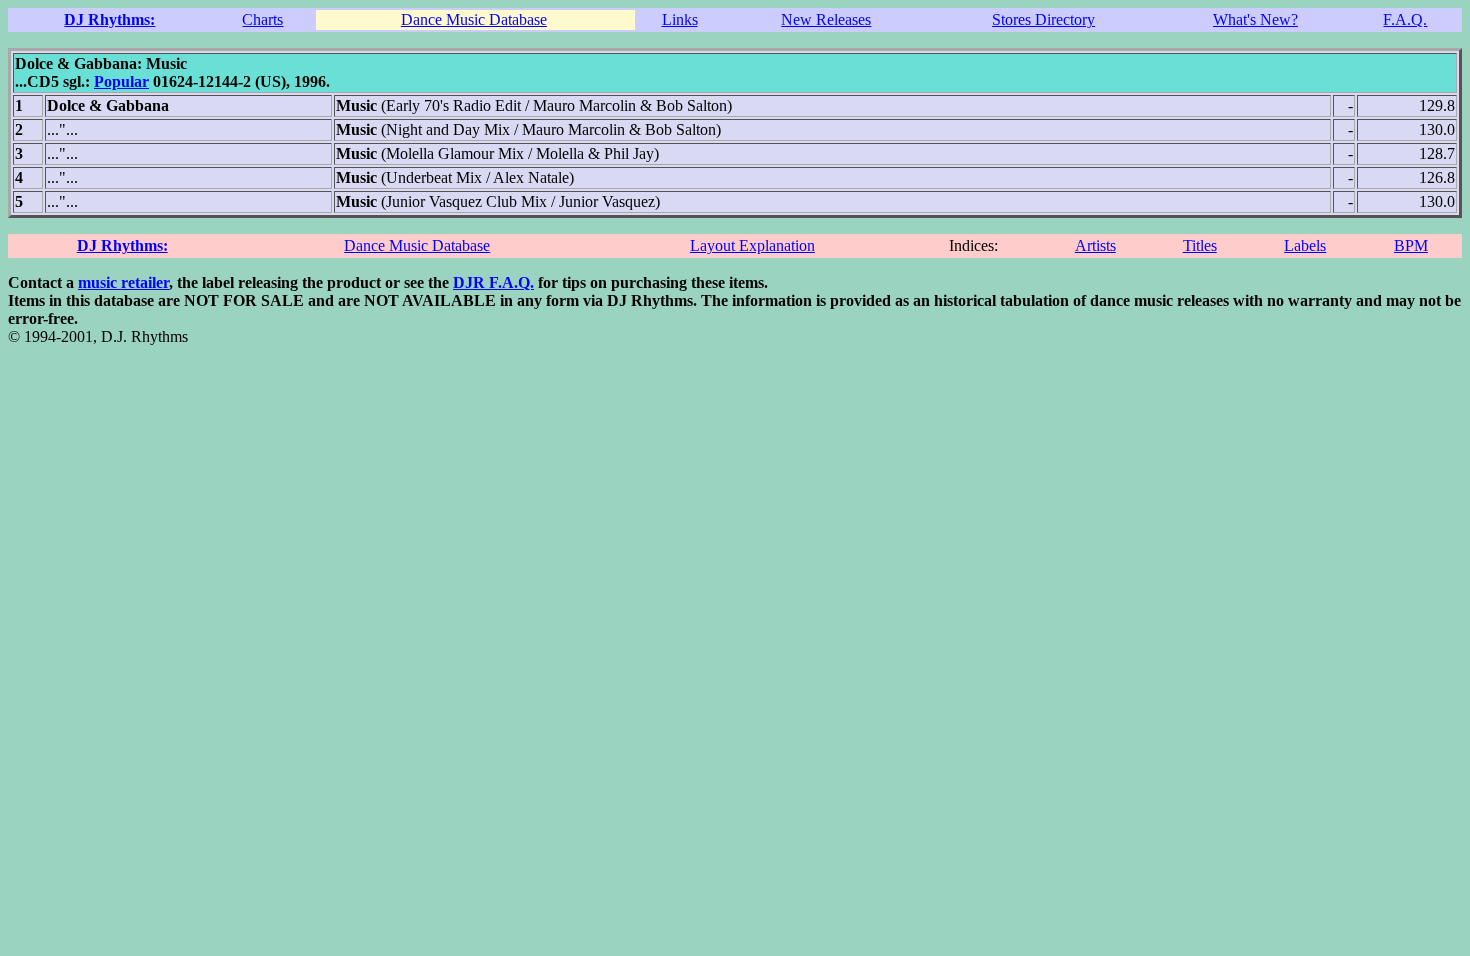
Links (680, 19)
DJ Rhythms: (109, 19)
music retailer (123, 282)
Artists (1095, 245)
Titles (1200, 245)
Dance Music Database (474, 19)
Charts (262, 19)
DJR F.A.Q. (493, 282)
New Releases (826, 19)
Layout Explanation (752, 245)
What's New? (1255, 19)
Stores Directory (1043, 19)
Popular (121, 81)
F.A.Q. (1405, 19)
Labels (1305, 245)
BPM (1411, 245)
